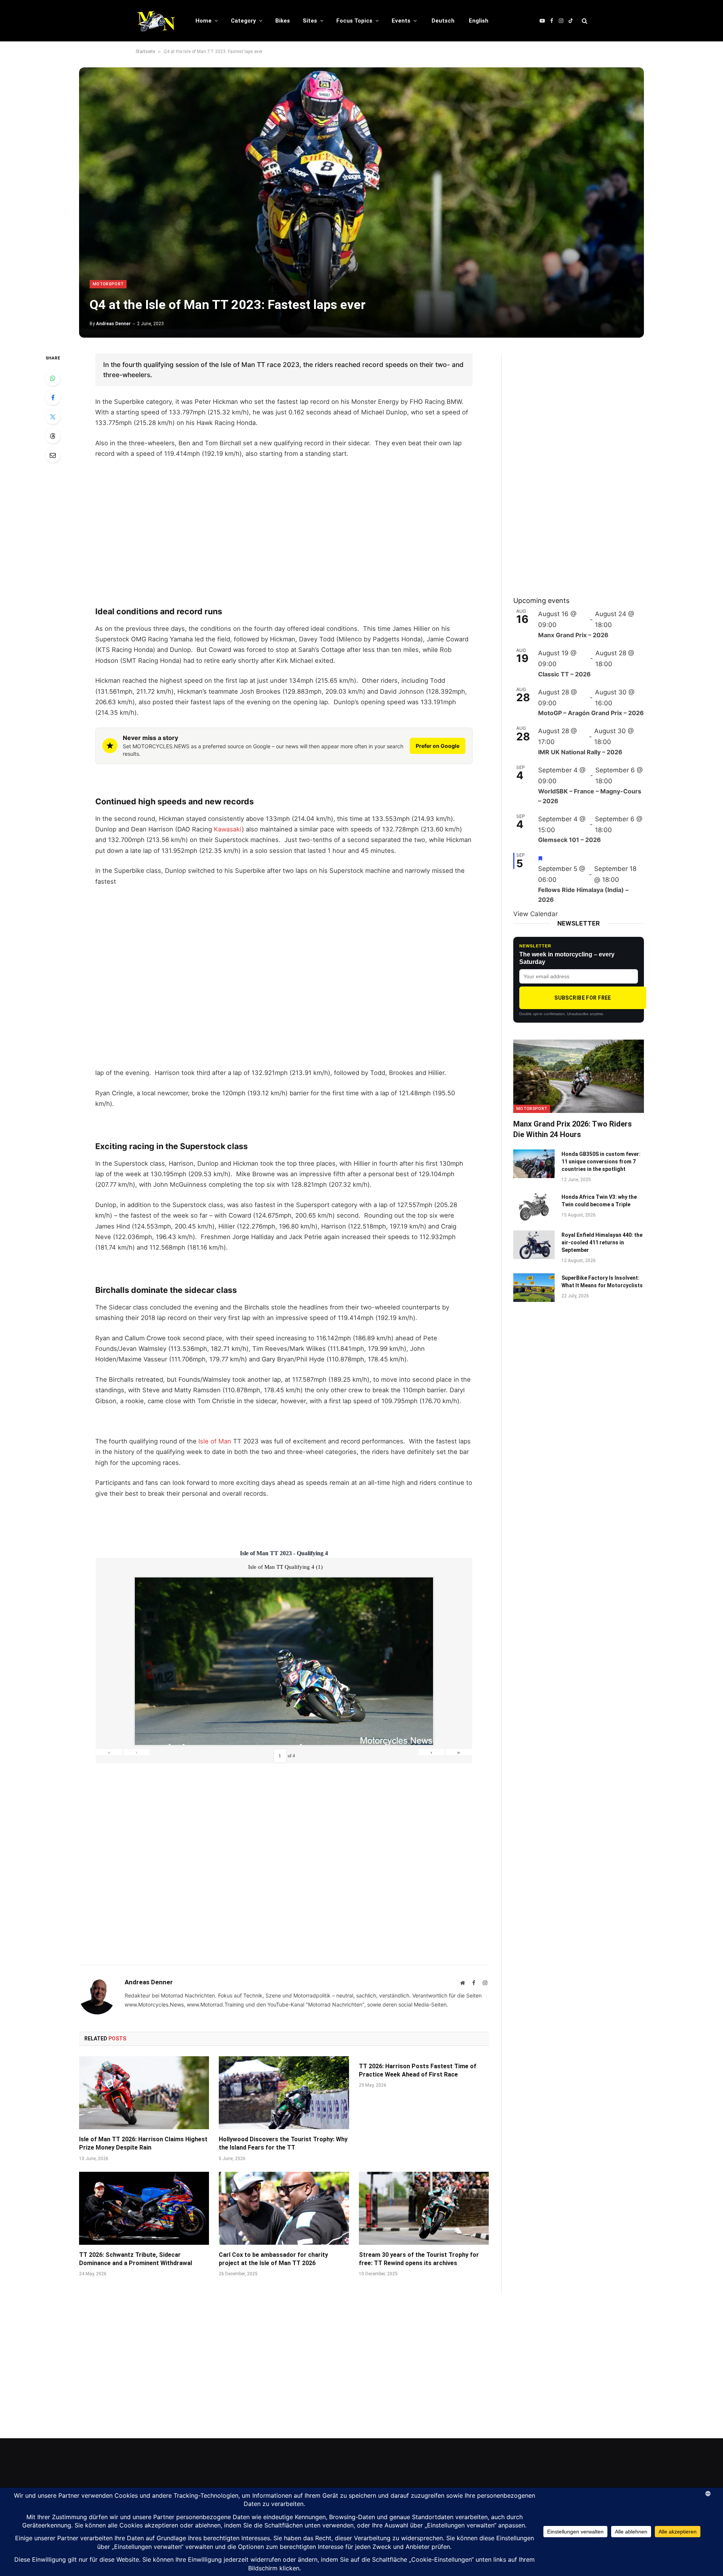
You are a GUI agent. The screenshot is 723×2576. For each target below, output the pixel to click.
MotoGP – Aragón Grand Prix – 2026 (591, 713)
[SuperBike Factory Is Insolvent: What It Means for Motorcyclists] (534, 1288)
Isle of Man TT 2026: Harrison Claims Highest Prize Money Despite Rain (143, 2143)
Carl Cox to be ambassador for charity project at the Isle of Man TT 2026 (273, 2259)
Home (204, 21)
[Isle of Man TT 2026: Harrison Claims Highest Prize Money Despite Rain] (144, 2093)
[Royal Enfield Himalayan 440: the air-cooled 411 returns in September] (534, 1245)
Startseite (145, 52)
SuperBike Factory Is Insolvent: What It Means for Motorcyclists (602, 1282)
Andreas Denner (113, 324)
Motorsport (108, 284)
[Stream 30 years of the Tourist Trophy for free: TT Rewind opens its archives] (424, 2208)
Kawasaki (228, 829)
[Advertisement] (284, 542)
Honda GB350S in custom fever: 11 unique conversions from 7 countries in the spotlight (601, 1162)
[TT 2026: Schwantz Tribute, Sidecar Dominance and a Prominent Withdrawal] (144, 2208)
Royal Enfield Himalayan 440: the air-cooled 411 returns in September (602, 1242)
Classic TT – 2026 (564, 674)
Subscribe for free (583, 998)
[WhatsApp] (53, 378)
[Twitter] (53, 417)
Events (401, 21)
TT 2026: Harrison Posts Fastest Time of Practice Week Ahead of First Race (418, 2070)
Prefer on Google (438, 746)
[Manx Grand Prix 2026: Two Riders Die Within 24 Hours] (579, 1076)
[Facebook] (53, 397)
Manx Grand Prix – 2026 (573, 635)
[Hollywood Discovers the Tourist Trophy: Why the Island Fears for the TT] (284, 2093)
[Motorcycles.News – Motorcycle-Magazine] (156, 21)
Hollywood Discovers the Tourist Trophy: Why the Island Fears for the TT (283, 2143)
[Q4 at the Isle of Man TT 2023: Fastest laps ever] (361, 202)
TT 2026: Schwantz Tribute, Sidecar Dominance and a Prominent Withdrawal (136, 2259)
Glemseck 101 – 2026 (570, 840)
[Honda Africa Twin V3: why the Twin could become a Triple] (534, 1207)
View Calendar (535, 914)
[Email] (53, 455)
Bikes (283, 21)
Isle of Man (215, 1441)
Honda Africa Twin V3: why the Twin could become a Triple (599, 1201)
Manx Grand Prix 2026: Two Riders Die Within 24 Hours (573, 1129)
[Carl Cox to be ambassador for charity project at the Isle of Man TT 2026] (284, 2208)
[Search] (584, 21)
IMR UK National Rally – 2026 (580, 752)
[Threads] (53, 436)
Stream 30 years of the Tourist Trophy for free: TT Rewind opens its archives (419, 2259)
